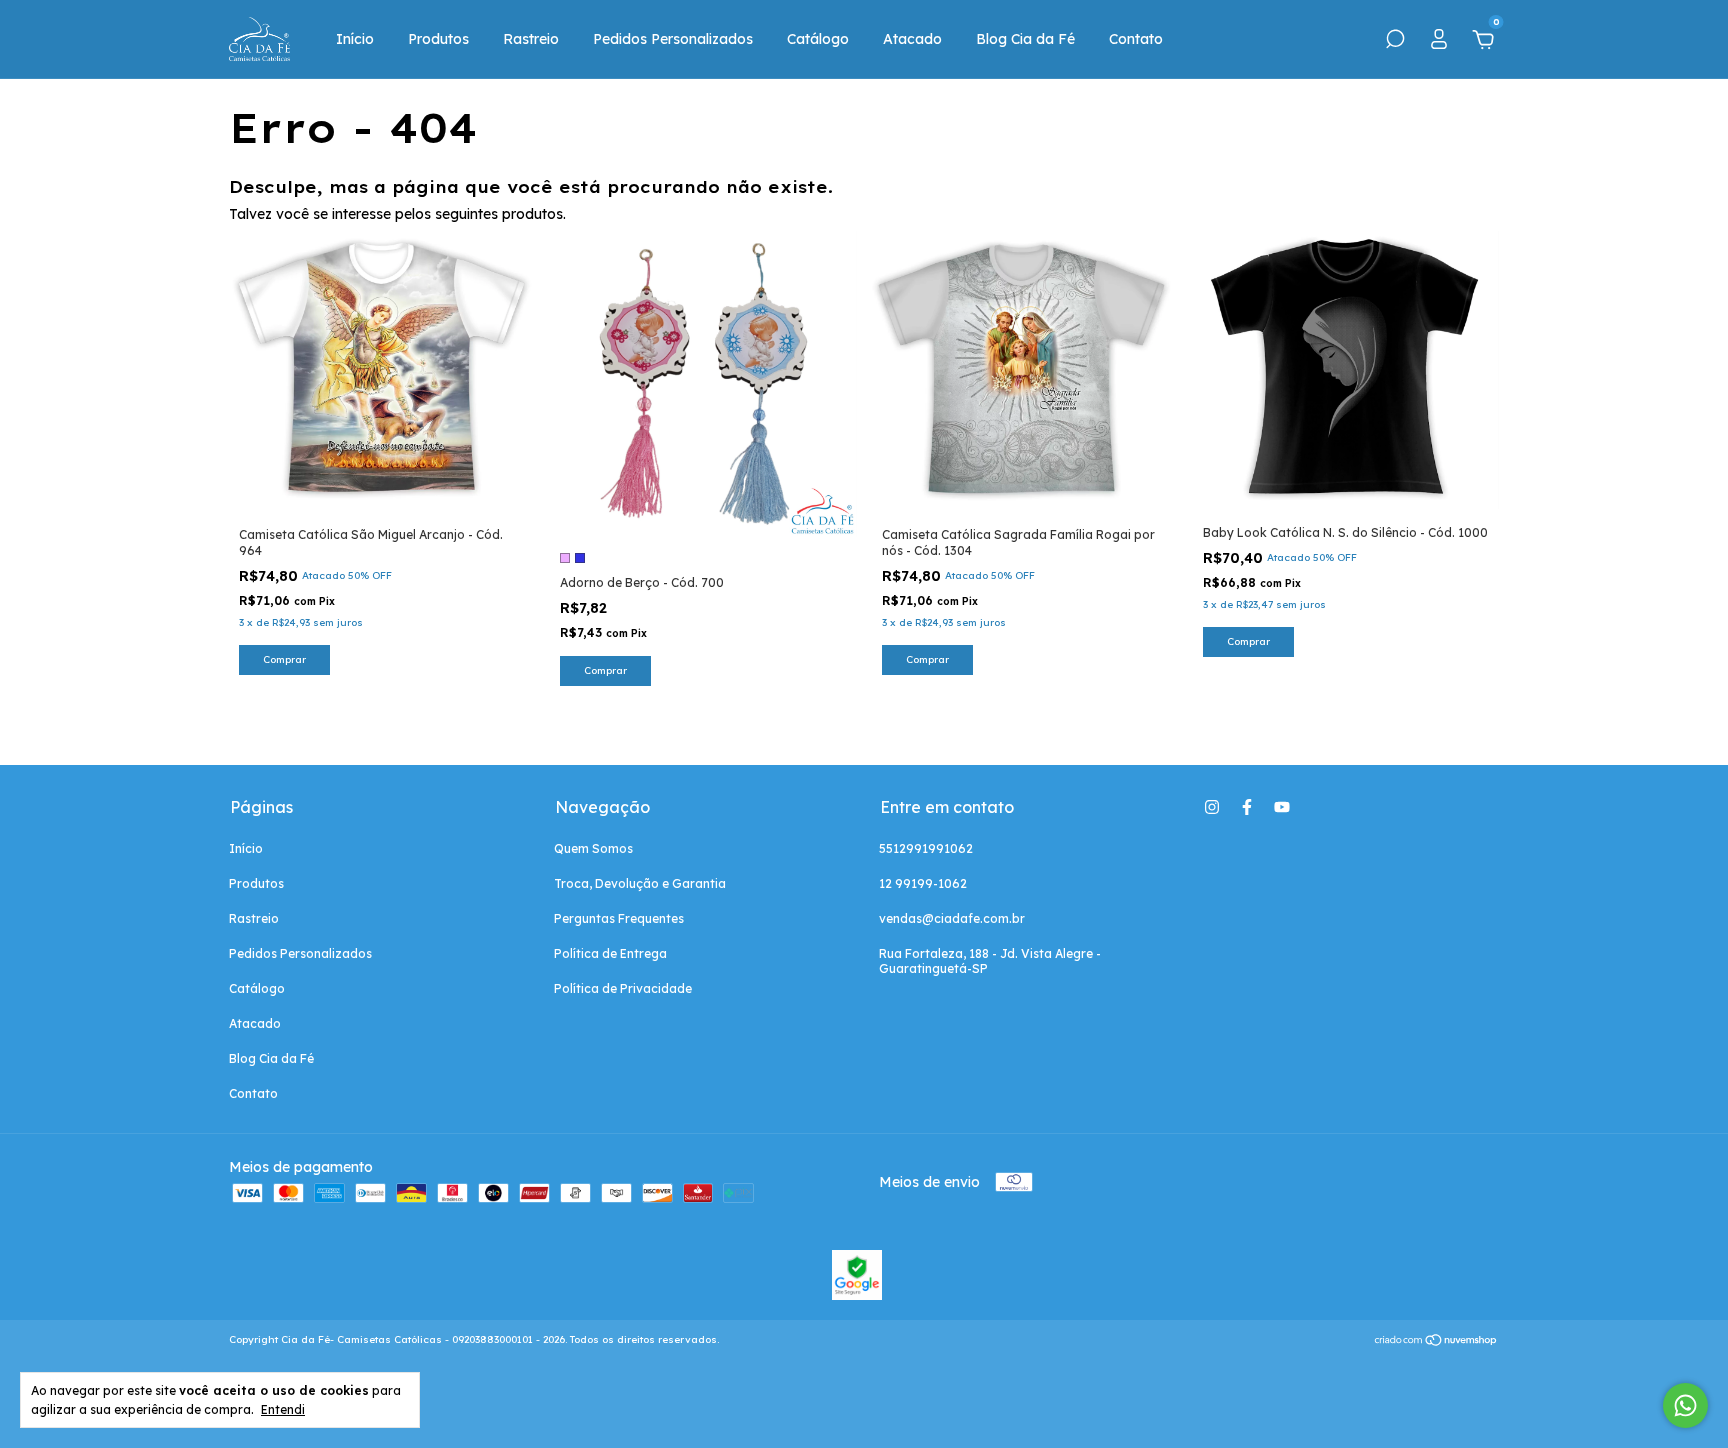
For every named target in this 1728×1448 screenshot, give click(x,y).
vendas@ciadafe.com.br (952, 918)
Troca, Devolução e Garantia (640, 883)
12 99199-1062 (923, 883)
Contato (1136, 39)
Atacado (912, 39)
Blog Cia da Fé (1025, 39)
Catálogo (818, 39)
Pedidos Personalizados (673, 39)
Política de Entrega (610, 953)
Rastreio (531, 39)
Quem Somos (593, 848)
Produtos (438, 39)
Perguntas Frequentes (619, 918)
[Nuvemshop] (1436, 1342)
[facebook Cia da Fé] (1247, 807)
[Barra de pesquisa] (1395, 42)
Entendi (283, 1409)
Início (355, 39)
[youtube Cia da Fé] (1282, 807)
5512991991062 (926, 848)
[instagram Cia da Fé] (1212, 807)
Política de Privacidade (623, 988)
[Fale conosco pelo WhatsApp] (1685, 1405)
